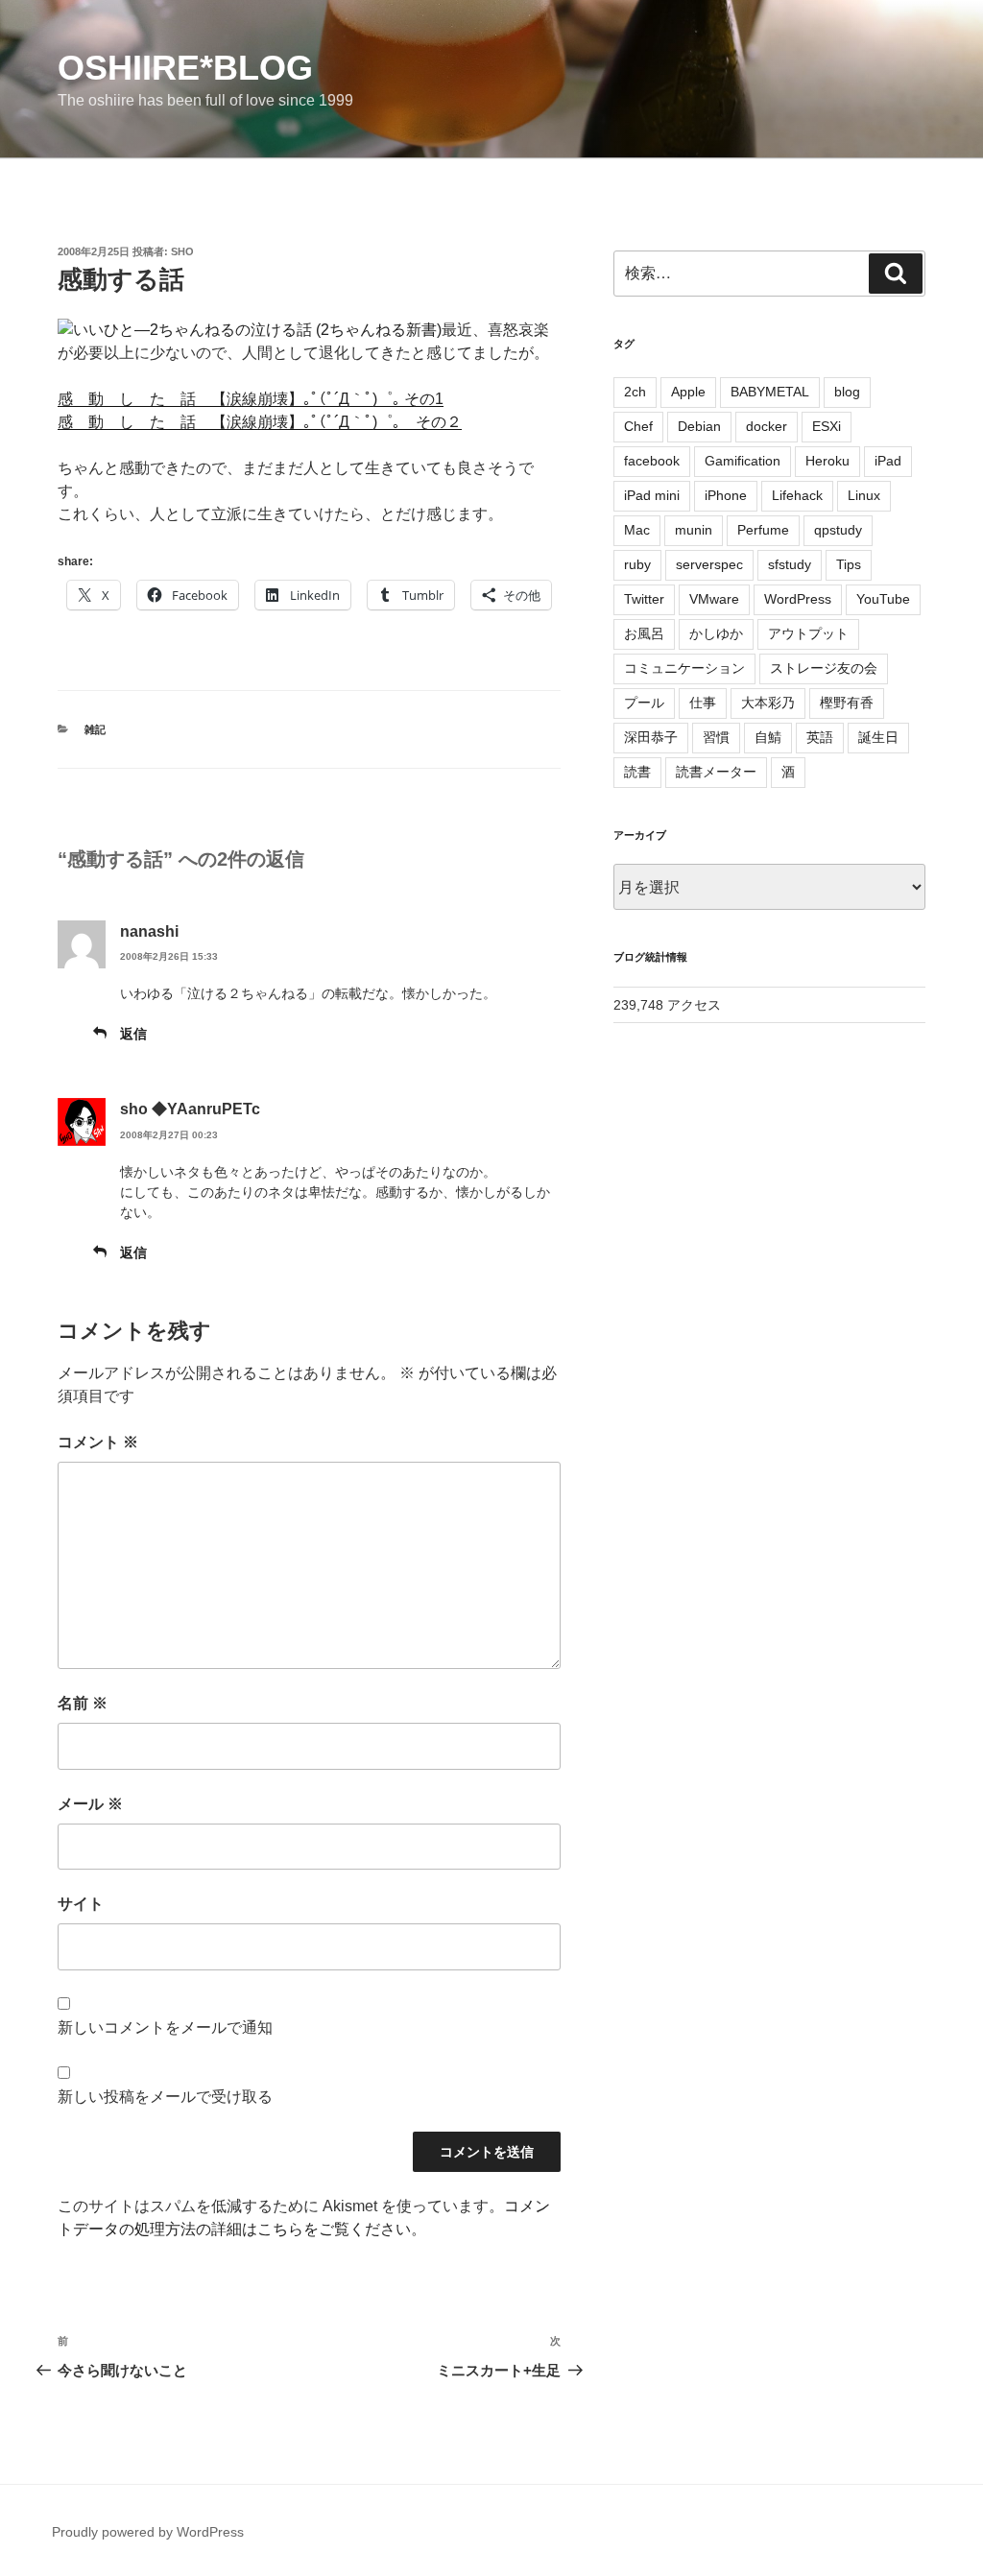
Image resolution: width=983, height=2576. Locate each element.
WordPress (798, 599)
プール (644, 703)
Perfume (763, 530)
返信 (133, 1034)
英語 (820, 737)
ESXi (827, 426)
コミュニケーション (684, 668)
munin (694, 530)
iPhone (726, 495)
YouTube (883, 599)
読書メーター (716, 772)
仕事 (703, 703)
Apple (688, 392)
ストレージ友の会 (824, 668)
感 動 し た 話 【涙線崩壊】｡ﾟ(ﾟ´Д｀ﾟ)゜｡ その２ (260, 422)
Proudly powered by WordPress (148, 2532)
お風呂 (644, 633)
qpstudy (838, 530)
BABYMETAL (770, 392)
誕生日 (878, 737)
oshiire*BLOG (185, 68)
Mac (637, 530)
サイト (81, 1904)
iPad (888, 461)
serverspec (709, 564)
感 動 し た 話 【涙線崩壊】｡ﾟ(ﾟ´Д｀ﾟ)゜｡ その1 (251, 399)
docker (767, 426)
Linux (864, 495)
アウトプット (808, 633)
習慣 (716, 737)
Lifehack (797, 495)
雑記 (95, 729)
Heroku (827, 461)
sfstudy (790, 564)
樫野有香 (847, 703)
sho (182, 251)
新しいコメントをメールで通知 (165, 2027)
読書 (637, 772)
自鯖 (768, 737)
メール (90, 1804)
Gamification (743, 461)
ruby (637, 564)
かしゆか (716, 633)
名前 (83, 1703)
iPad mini (652, 495)
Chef (638, 426)
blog (847, 392)
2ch (635, 392)
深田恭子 (651, 737)
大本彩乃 (768, 703)
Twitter (644, 599)
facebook (652, 461)
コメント (98, 1442)
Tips (849, 564)
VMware (714, 599)
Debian (699, 426)
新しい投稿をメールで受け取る (165, 2097)
